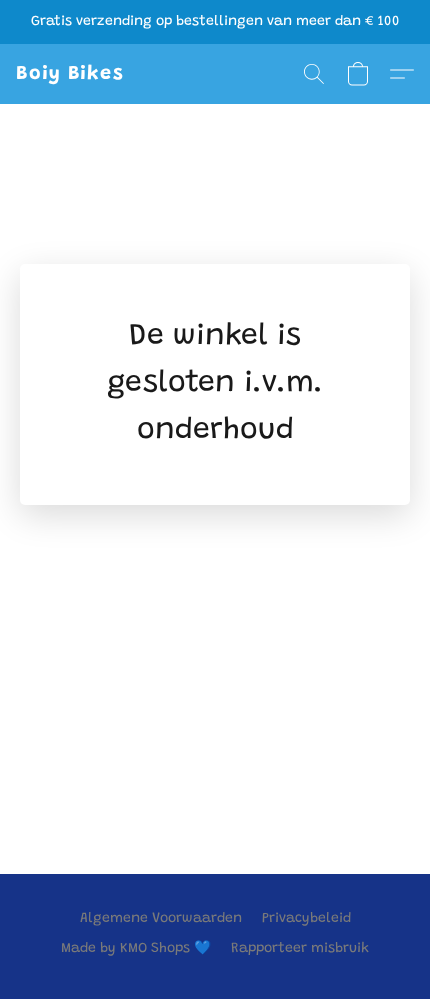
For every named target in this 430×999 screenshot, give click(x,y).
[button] (70, 74)
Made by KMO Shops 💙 (136, 949)
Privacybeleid (306, 919)
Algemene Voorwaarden (161, 919)
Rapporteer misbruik (300, 949)
